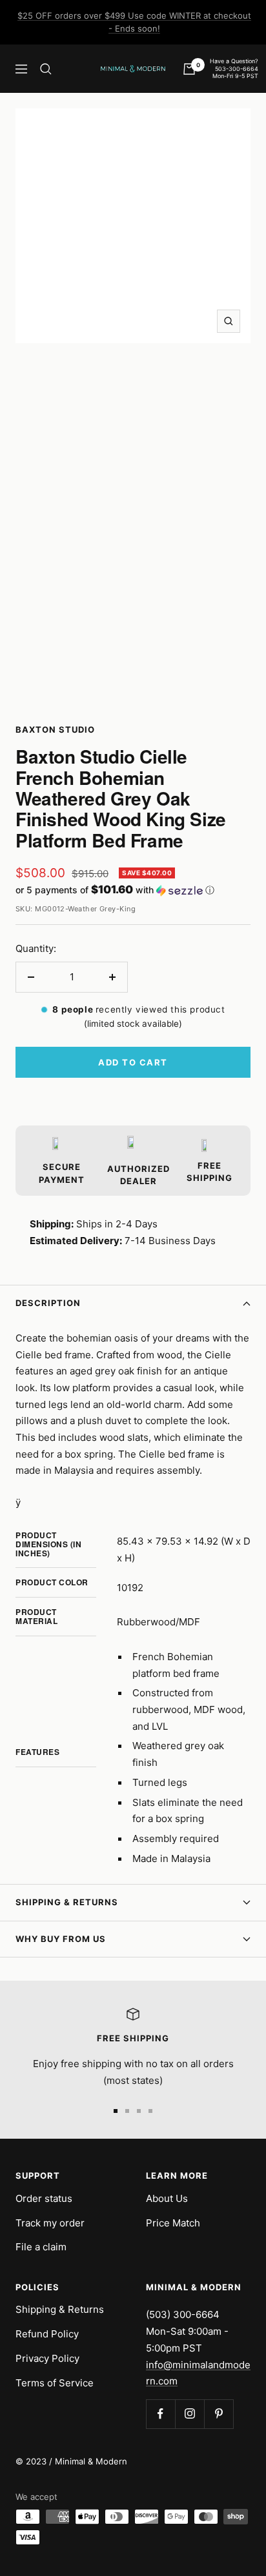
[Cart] (189, 69)
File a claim (41, 2247)
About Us (167, 2198)
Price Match (173, 2223)
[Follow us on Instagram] (189, 2414)
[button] (133, 890)
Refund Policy (47, 2334)
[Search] (46, 69)
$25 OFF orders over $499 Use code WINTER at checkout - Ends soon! (134, 22)
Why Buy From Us (61, 1939)
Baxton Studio (55, 729)
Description (48, 1303)
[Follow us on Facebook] (160, 2414)
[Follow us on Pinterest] (219, 2414)
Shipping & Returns (67, 1902)
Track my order (50, 2223)
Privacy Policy (47, 2358)
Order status (44, 2198)
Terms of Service (55, 2383)
